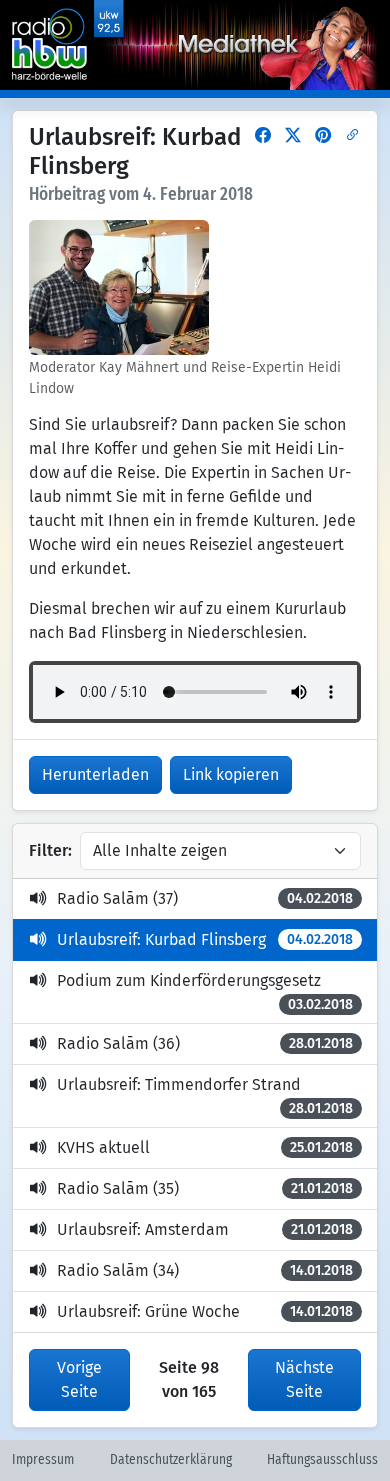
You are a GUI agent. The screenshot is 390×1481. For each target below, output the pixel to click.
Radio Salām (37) (205, 898)
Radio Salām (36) (205, 1043)
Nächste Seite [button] (304, 1379)
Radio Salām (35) (205, 1188)
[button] (263, 135)
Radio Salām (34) (205, 1270)
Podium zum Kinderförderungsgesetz (205, 992)
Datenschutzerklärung (171, 1460)
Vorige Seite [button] (79, 1379)
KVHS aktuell (205, 1147)
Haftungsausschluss (322, 1460)
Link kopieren (231, 774)
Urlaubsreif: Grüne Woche (205, 1311)
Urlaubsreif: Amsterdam (205, 1229)
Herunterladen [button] (95, 774)
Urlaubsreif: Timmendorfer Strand (205, 1096)
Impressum (43, 1460)
